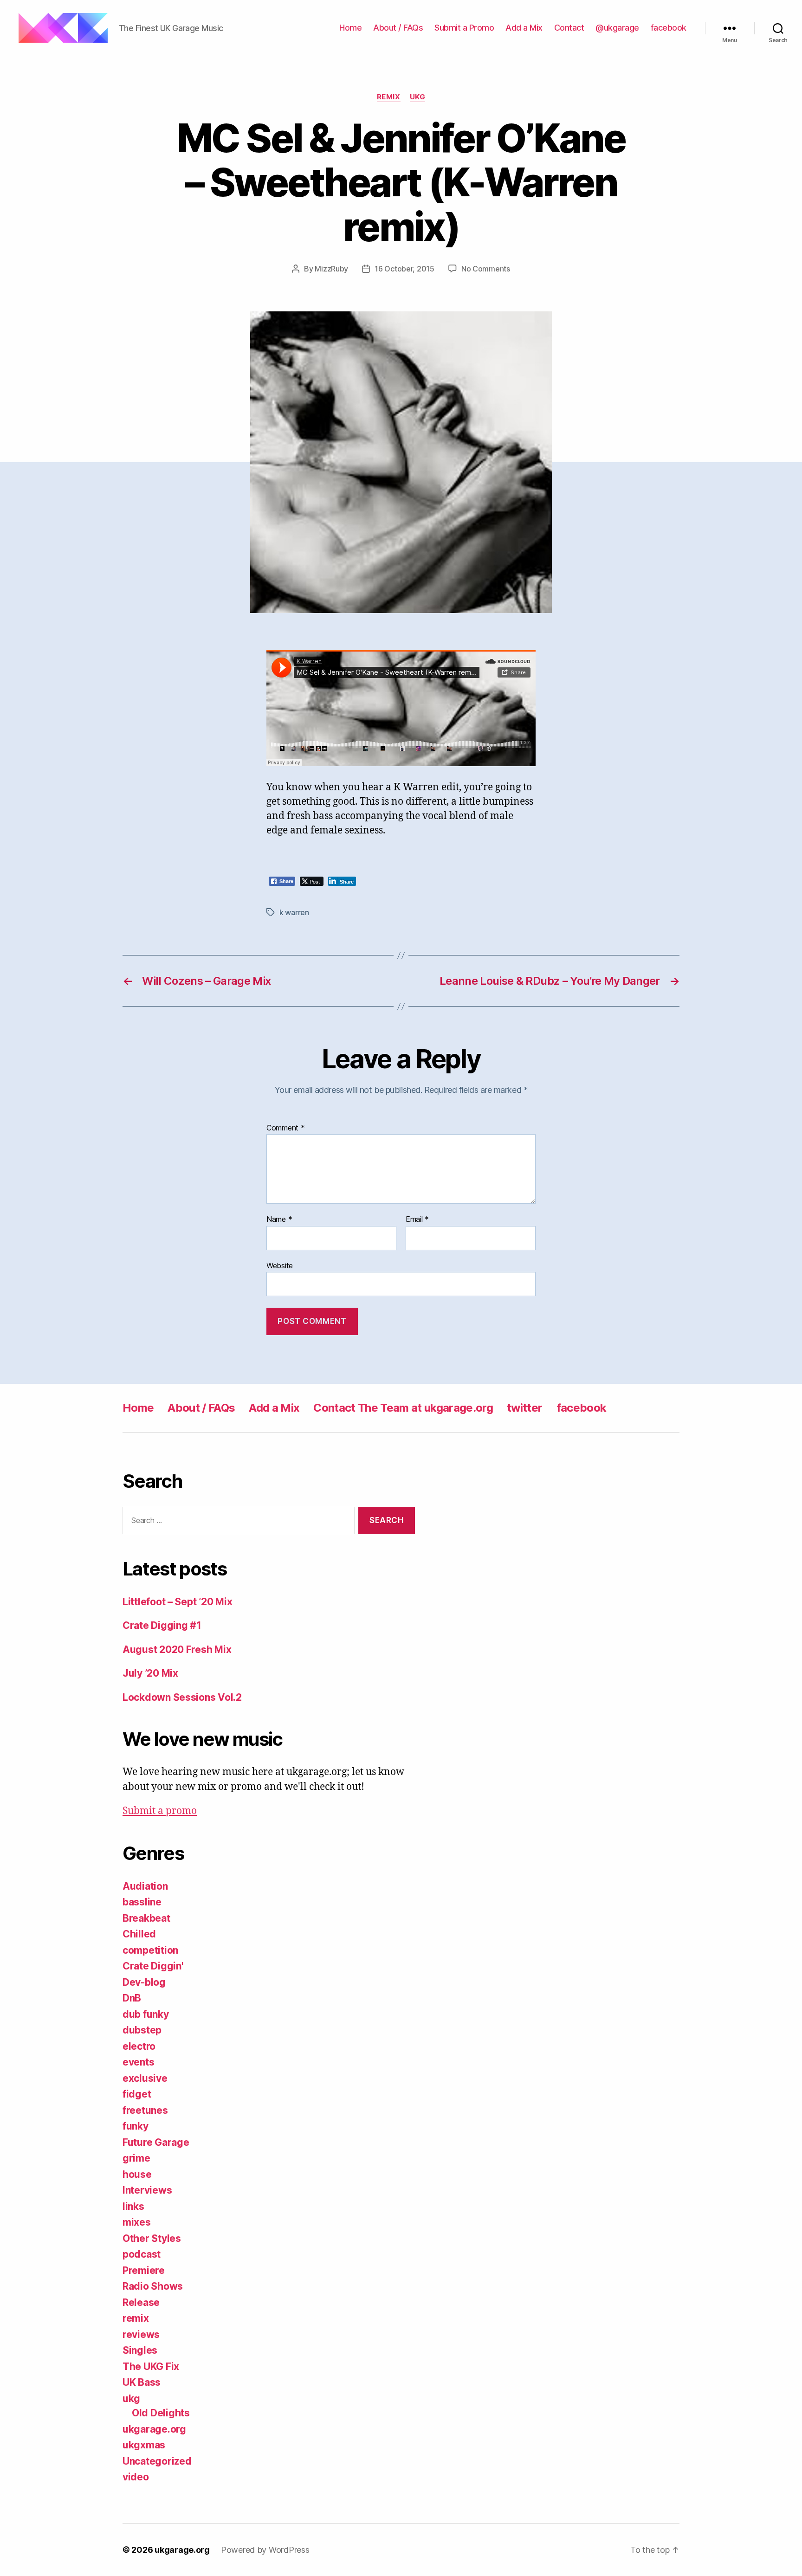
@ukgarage (617, 28)
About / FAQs (398, 28)
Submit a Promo (464, 28)
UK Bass (142, 2382)
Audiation (145, 1886)
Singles (140, 2350)
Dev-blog (144, 1982)
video (136, 2477)
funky (136, 2126)
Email (417, 1220)
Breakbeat (146, 1918)
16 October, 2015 (404, 269)
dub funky (146, 2014)
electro (139, 2046)
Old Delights (161, 2413)
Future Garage (156, 2142)
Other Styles (152, 2238)
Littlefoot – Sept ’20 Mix (177, 1602)
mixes (137, 2222)
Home (350, 28)
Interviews (147, 2190)
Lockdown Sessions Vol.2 (182, 1697)
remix (389, 97)
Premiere (144, 2270)
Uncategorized (157, 2461)
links (133, 2206)
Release (141, 2302)
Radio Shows (153, 2286)
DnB (132, 1998)
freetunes (145, 2110)
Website (280, 1265)
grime (136, 2158)
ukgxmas (144, 2445)
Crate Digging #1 (162, 1625)
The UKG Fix (151, 2366)
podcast (142, 2254)
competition (150, 1950)
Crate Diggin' (153, 1966)
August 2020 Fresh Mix (177, 1650)
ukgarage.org (154, 2429)
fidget (137, 2094)
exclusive (145, 2078)
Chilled (139, 1934)
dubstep (142, 2030)
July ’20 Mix (150, 1673)
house (137, 2174)
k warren (294, 912)
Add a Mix (524, 28)
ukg (418, 97)
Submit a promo (160, 1811)
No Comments (486, 269)
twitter (524, 1408)
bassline (142, 1902)
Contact (569, 28)
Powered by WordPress (265, 2550)
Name (279, 1220)
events (138, 2062)
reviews (141, 2334)
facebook (669, 28)
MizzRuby (331, 269)
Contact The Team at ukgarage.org (403, 1408)
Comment (286, 1128)
